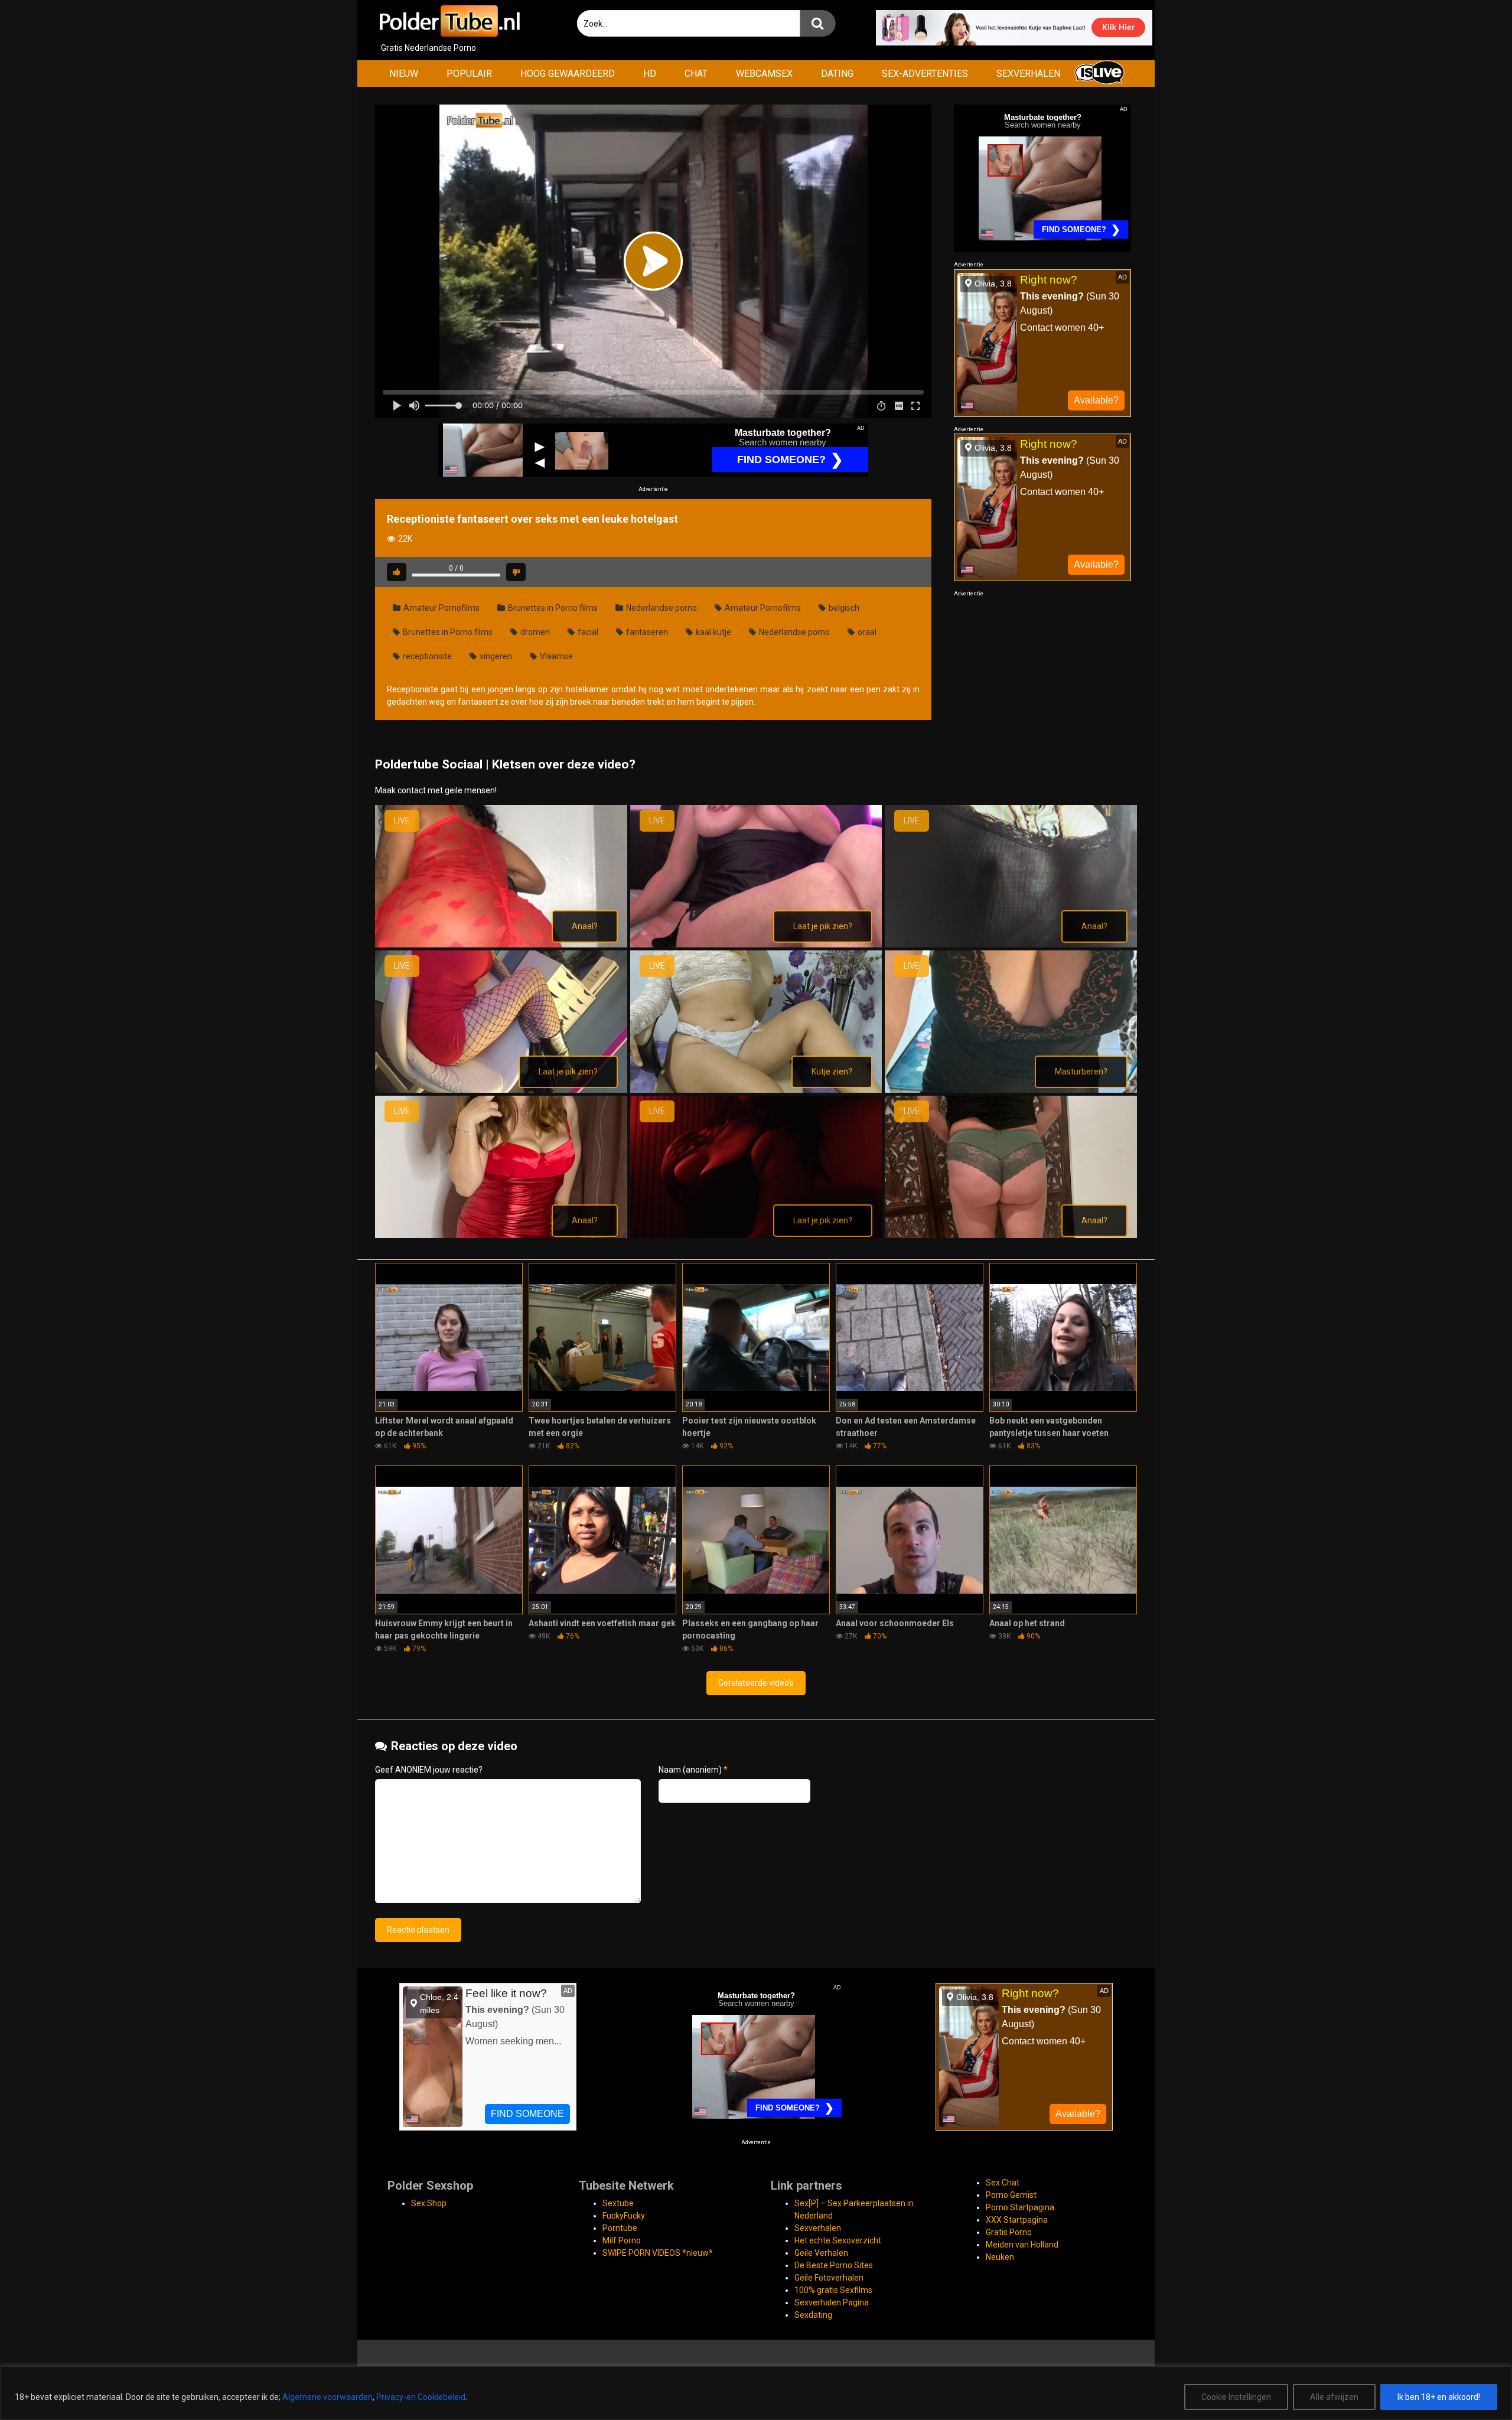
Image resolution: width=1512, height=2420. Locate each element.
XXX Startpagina (1017, 2220)
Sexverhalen (818, 2228)
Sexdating (813, 2315)
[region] (756, 2393)
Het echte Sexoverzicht (838, 2240)
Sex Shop (429, 2203)
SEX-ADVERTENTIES (925, 74)
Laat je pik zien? (823, 926)
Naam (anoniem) (693, 1770)
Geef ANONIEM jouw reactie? (429, 1770)
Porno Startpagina (1020, 2207)
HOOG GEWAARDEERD (568, 74)
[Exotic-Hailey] (501, 1090)
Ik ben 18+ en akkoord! (1439, 2397)
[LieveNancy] (1011, 1235)
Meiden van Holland (1022, 2245)
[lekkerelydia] (756, 1235)
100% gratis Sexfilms (833, 2290)
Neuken (1000, 2257)
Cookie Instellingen (1236, 2397)
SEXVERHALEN (1028, 74)
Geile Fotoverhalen (829, 2278)
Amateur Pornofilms (441, 608)
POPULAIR (469, 74)
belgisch (843, 608)
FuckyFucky (624, 2216)
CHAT (696, 74)
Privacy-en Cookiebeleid (421, 2397)
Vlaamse (555, 656)
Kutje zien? (832, 1071)
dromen (534, 632)
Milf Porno (622, 2240)
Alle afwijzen (1334, 2397)
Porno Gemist (1011, 2195)
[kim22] (1011, 1090)
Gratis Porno (1009, 2232)
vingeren (495, 656)
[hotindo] (756, 1090)
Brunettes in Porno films (552, 608)
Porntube (620, 2228)
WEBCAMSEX (764, 74)
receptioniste (426, 656)
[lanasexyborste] (501, 1235)
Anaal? (585, 926)
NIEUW (404, 74)
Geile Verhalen (821, 2253)
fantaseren (646, 632)
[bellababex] (501, 944)
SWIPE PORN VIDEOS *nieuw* (658, 2253)
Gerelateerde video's (756, 1683)
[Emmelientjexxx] (1011, 944)
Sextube (618, 2203)
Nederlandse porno (661, 608)
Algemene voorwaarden (328, 2397)
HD (650, 74)
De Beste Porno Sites (834, 2265)
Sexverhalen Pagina (832, 2302)
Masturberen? (1081, 1071)
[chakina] (756, 944)
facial (587, 632)
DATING (837, 74)
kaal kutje (713, 632)
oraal (866, 632)
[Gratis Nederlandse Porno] (449, 21)
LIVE (402, 820)
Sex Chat (1003, 2183)
